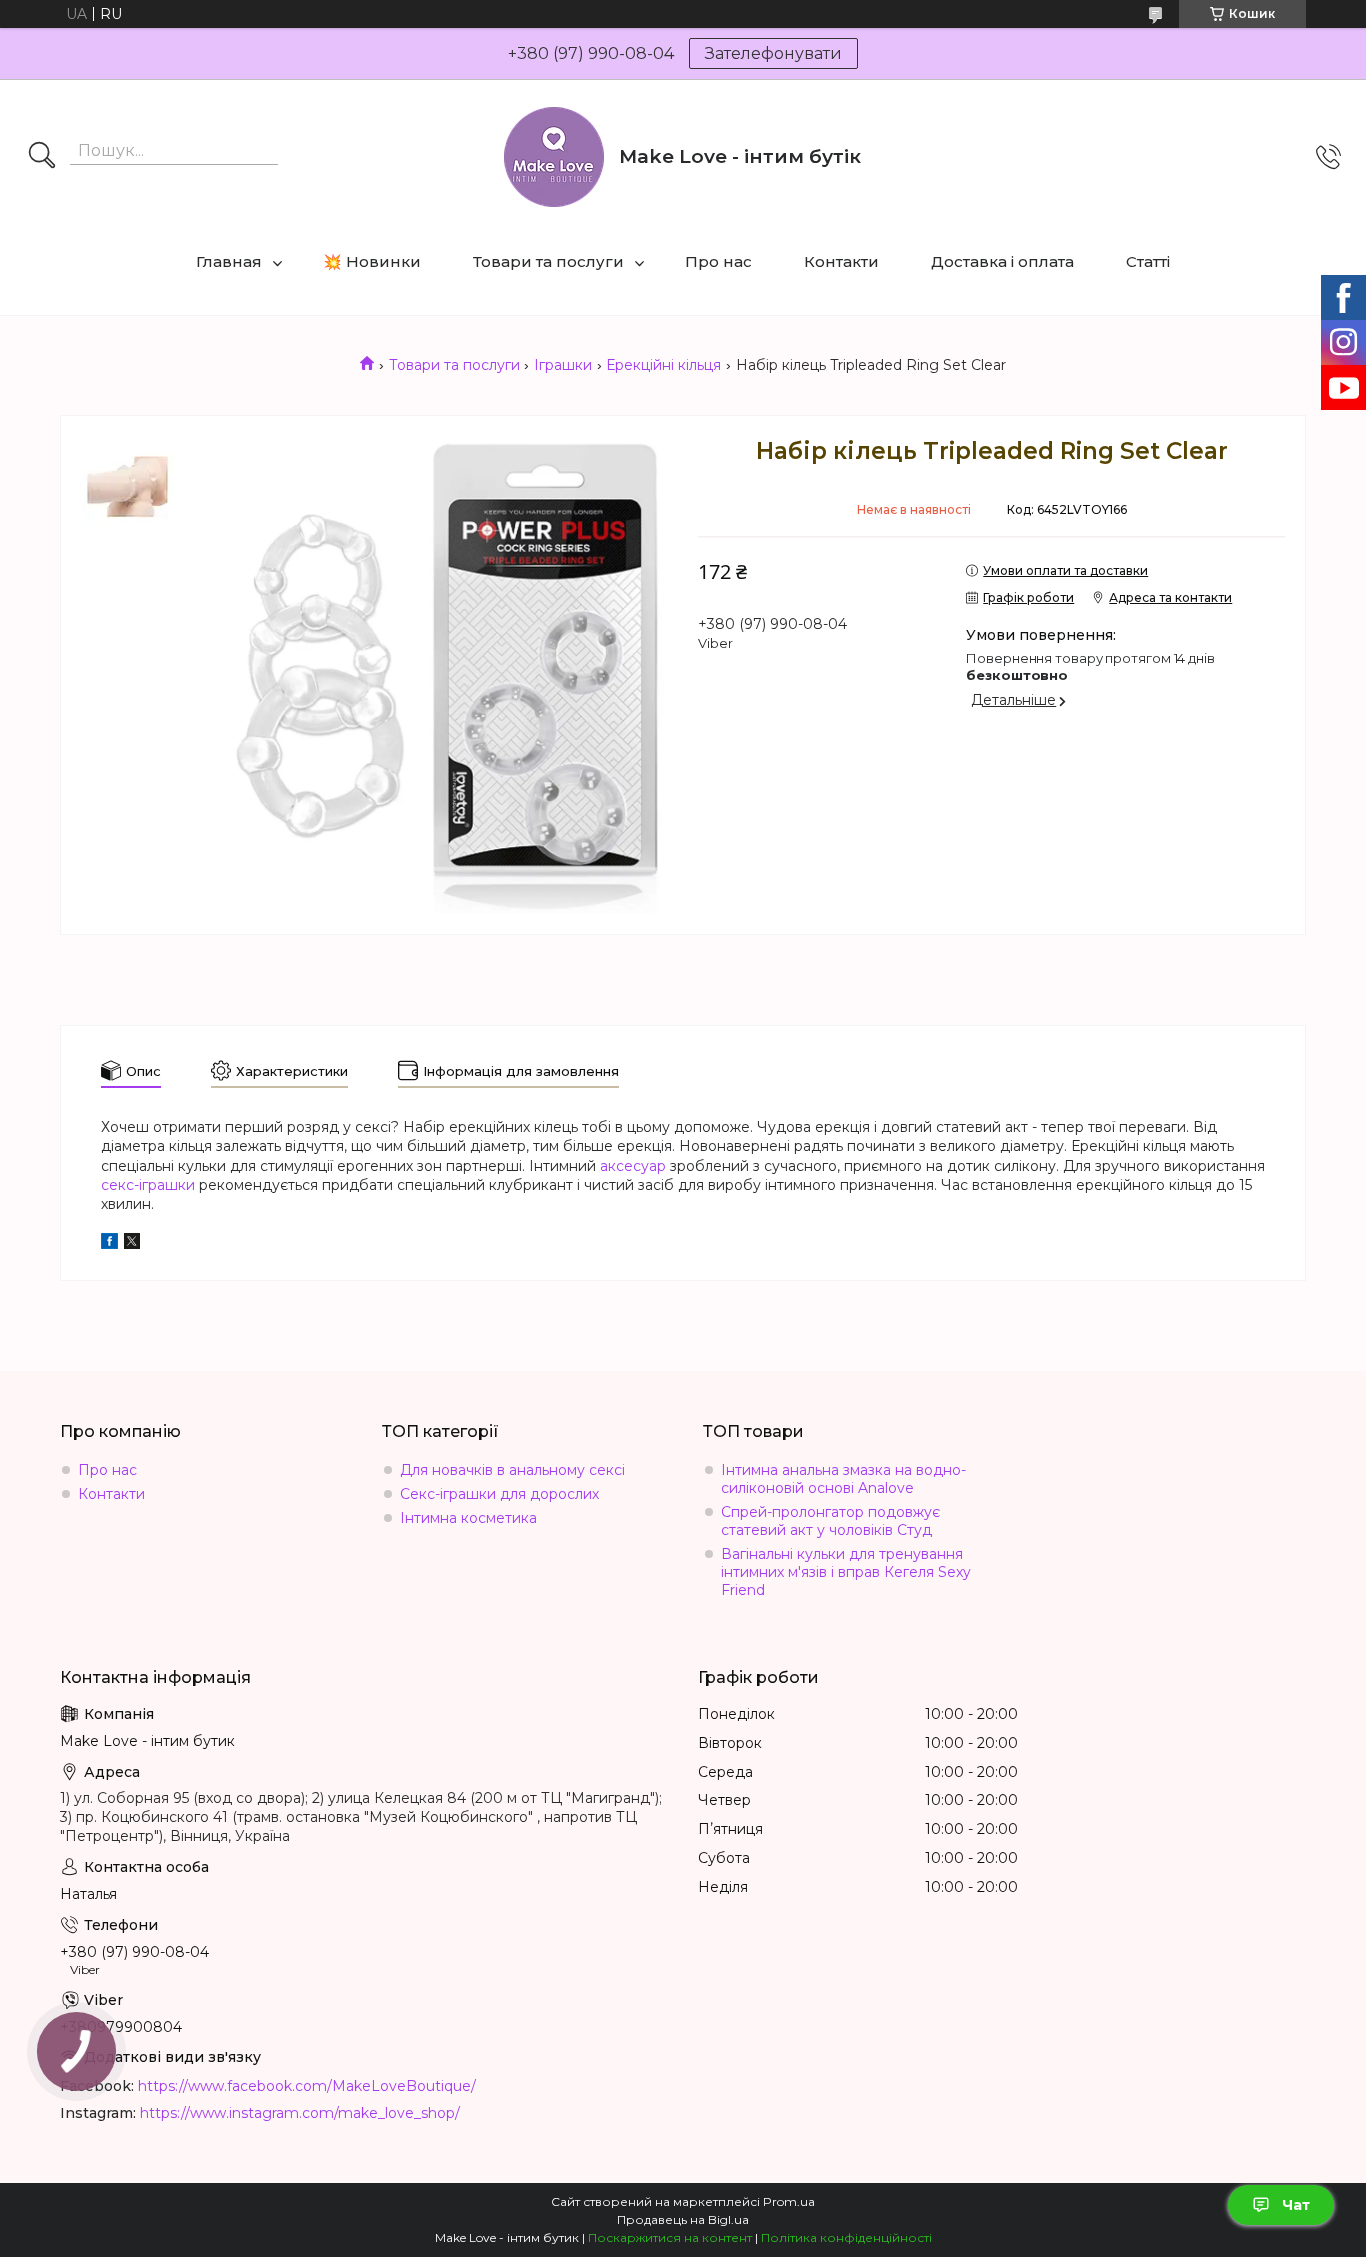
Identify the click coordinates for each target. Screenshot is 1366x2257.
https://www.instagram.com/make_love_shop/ (300, 2113)
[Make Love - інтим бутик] (554, 157)
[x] (132, 1244)
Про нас (718, 261)
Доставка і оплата (1002, 261)
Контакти (841, 261)
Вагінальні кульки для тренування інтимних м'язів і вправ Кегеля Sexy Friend (846, 1572)
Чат (1296, 2205)
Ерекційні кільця (663, 365)
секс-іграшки (148, 1185)
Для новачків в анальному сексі (512, 1470)
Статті (1148, 261)
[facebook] (109, 1244)
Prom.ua (789, 2201)
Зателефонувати (773, 53)
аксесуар (633, 1166)
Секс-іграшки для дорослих (499, 1494)
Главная (229, 261)
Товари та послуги (548, 261)
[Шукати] (42, 157)
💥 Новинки (372, 261)
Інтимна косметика (468, 1518)
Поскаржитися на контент (670, 2237)
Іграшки (563, 365)
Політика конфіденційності (846, 2237)
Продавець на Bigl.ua (683, 2219)
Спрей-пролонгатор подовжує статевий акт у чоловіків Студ (830, 1521)
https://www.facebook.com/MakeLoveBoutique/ (307, 2086)
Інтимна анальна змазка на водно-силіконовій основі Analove (843, 1479)
